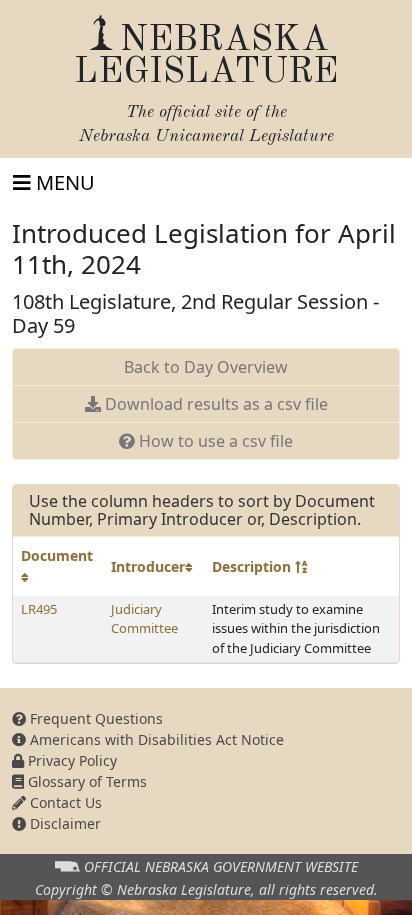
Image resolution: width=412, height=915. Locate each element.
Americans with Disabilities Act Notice (155, 739)
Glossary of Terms (85, 781)
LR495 (39, 609)
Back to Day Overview (206, 367)
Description (253, 566)
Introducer (148, 566)
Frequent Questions (94, 718)
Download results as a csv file (214, 404)
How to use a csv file (214, 441)
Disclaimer (63, 823)
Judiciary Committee (144, 619)
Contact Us (64, 802)
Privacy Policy (70, 760)
